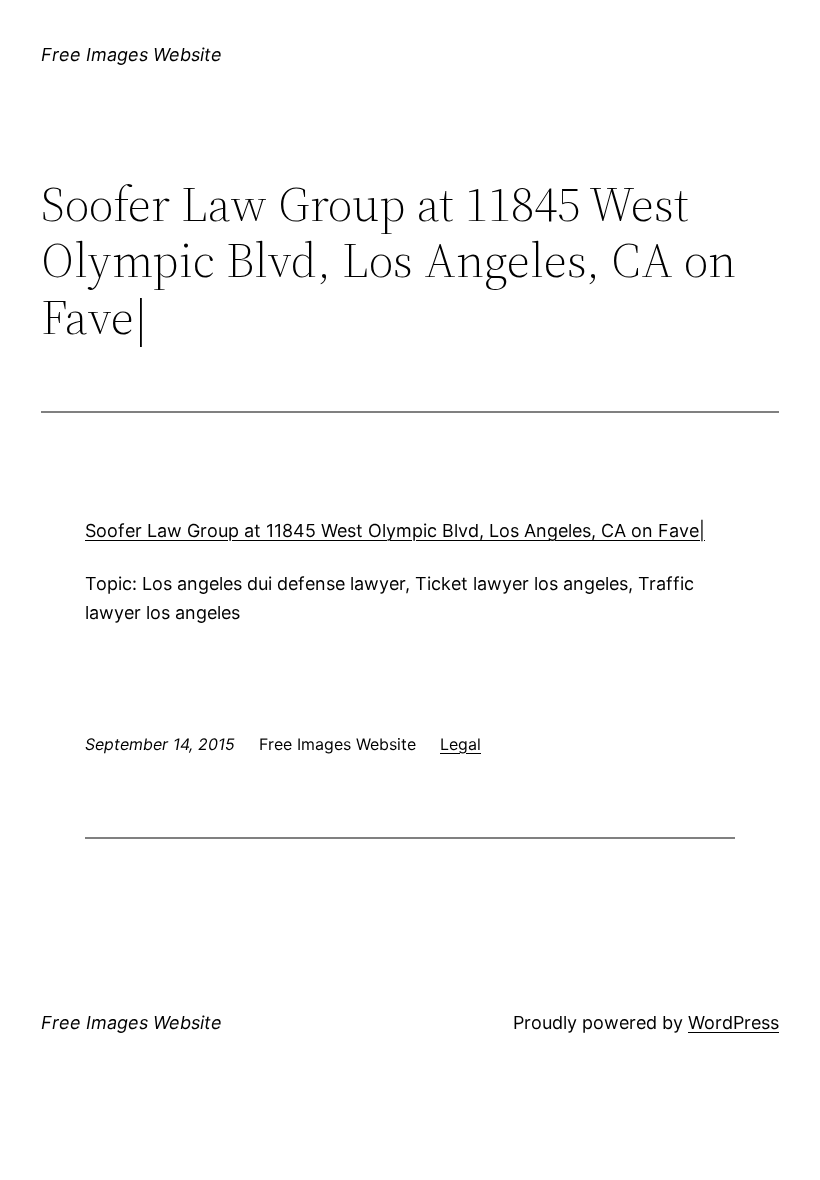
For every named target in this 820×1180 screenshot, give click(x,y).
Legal (460, 744)
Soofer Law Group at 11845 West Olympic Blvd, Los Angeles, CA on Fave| (395, 530)
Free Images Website (131, 54)
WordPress (733, 1022)
